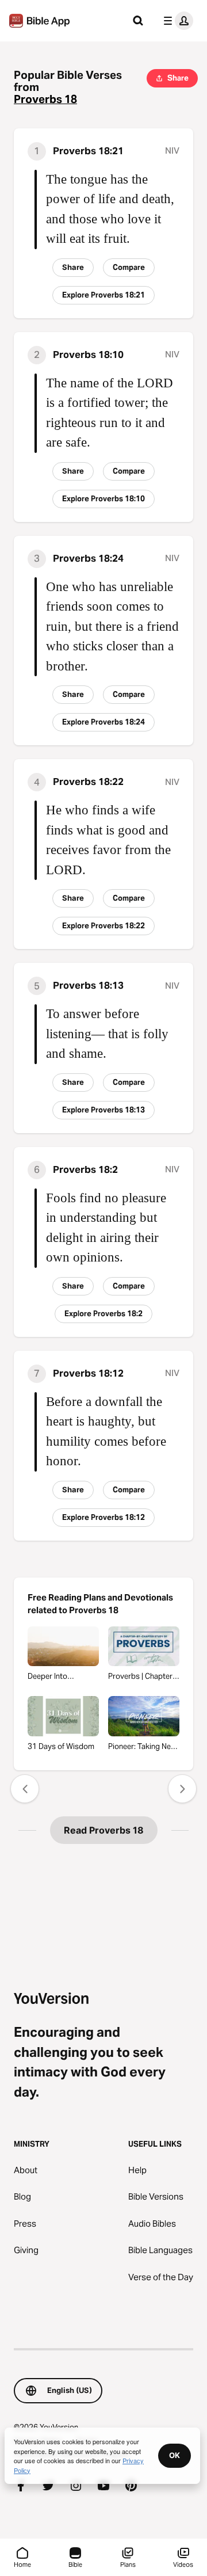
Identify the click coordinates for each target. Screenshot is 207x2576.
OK (175, 2455)
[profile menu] (176, 21)
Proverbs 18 (45, 99)
